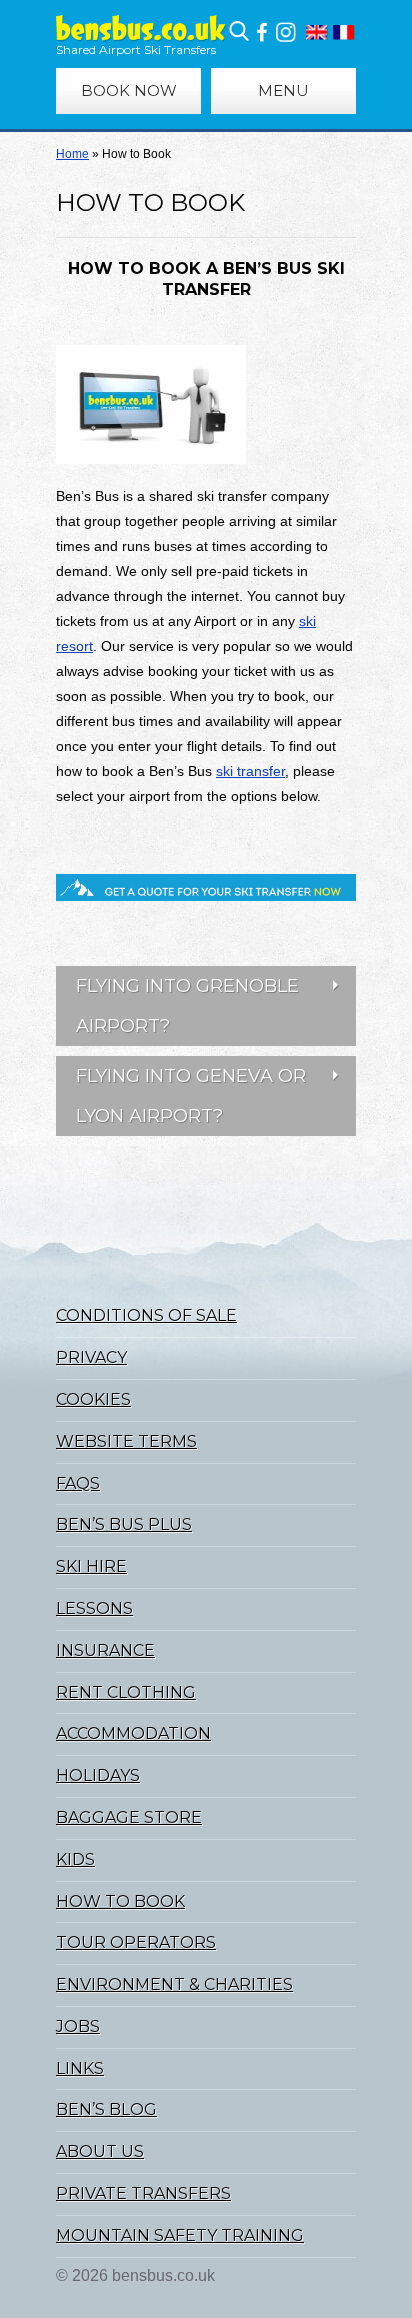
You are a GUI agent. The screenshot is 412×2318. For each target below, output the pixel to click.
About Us (100, 2151)
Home (72, 154)
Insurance (105, 1650)
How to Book (120, 1901)
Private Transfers (143, 2193)
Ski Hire (91, 1566)
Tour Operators (136, 1942)
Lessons (94, 1608)
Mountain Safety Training (180, 2235)
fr (344, 32)
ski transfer (250, 771)
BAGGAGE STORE (129, 1817)
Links (80, 2068)
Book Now (129, 90)
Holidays (98, 1775)
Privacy (91, 1357)
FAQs (78, 1483)
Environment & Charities (174, 1984)
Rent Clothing (126, 1692)
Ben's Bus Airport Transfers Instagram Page (285, 32)
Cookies (93, 1399)
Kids (75, 1859)
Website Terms (126, 1441)
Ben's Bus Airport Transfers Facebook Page (262, 32)
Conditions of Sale (146, 1315)
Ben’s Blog (106, 2109)
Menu (283, 90)
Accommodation (133, 1733)
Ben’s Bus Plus (124, 1524)
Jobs (78, 2026)
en (317, 32)
